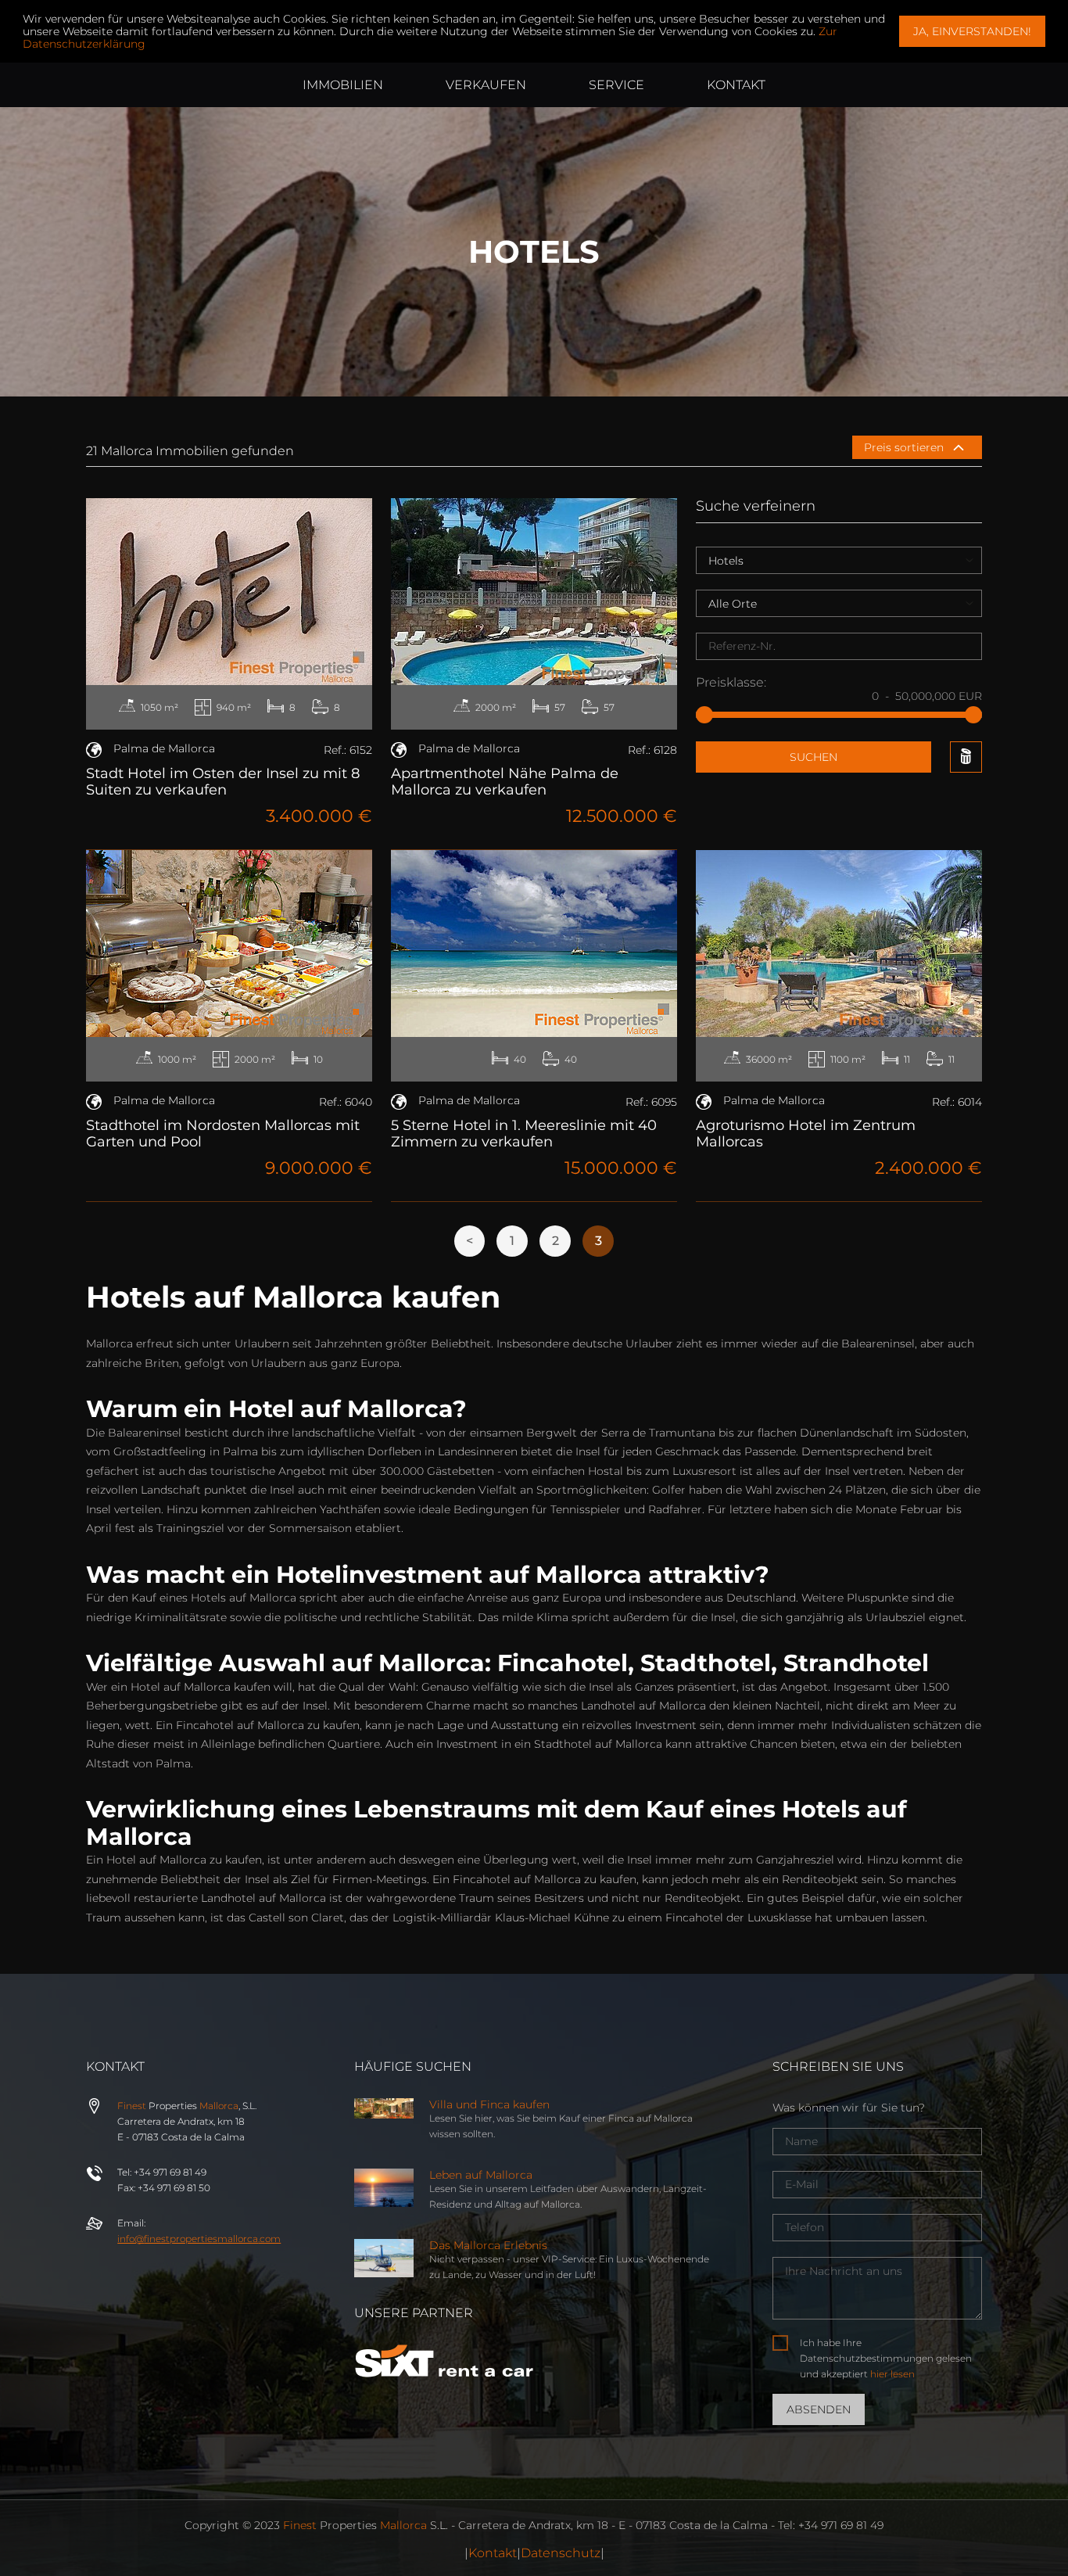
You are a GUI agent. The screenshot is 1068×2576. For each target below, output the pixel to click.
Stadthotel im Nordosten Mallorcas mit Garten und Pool (223, 1134)
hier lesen (892, 2374)
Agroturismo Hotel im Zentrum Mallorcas (806, 1134)
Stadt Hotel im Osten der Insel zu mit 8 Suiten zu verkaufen (223, 782)
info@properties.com (199, 2239)
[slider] (704, 715)
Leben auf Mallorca (481, 2175)
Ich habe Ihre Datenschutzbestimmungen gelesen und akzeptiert (886, 2358)
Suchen (814, 757)
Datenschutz (561, 2553)
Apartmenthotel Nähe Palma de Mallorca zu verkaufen (505, 782)
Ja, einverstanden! (972, 31)
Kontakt (493, 2553)
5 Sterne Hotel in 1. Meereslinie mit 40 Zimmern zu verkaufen (524, 1134)
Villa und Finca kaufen (489, 2104)
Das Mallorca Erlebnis (488, 2245)
